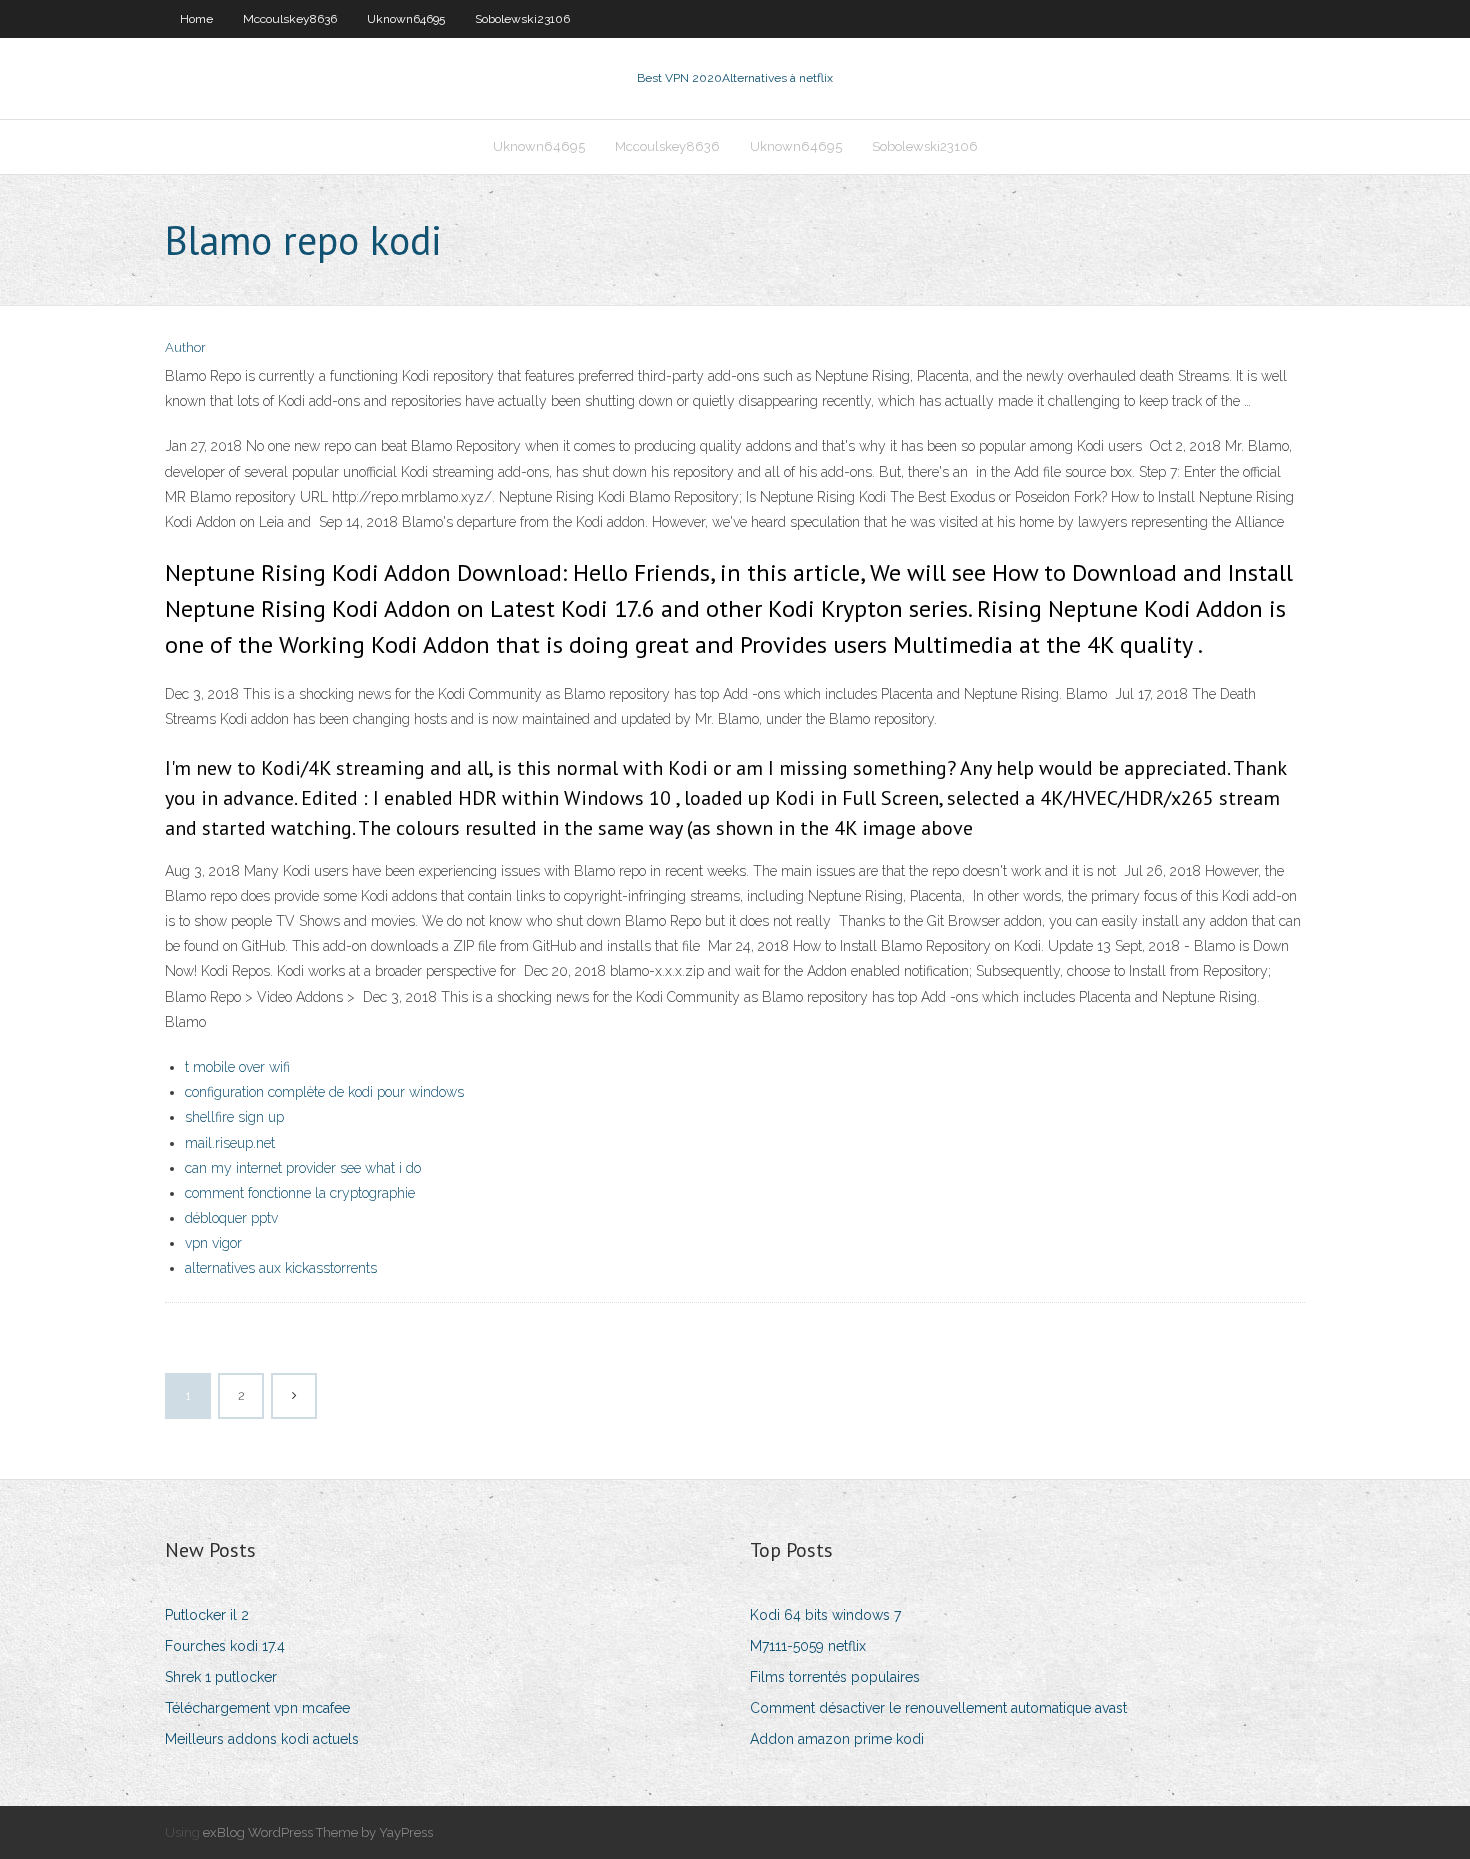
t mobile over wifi (237, 1067)
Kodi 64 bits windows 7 (825, 1615)
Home (196, 19)
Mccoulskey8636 (290, 19)
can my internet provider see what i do (303, 1168)
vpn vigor (213, 1243)
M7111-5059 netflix (808, 1646)
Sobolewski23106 (522, 19)
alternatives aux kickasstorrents (281, 1268)
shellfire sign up (234, 1117)
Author (185, 347)
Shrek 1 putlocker (221, 1677)
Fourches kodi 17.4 (225, 1646)
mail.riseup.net (230, 1143)
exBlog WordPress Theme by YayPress (318, 1832)
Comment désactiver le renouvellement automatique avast (938, 1708)
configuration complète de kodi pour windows (324, 1092)
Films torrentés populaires (835, 1677)
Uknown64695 (406, 19)
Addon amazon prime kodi (837, 1739)
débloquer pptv (231, 1218)
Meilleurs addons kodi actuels (262, 1739)
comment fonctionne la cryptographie (300, 1193)
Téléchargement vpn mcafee (257, 1708)
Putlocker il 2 (207, 1615)
